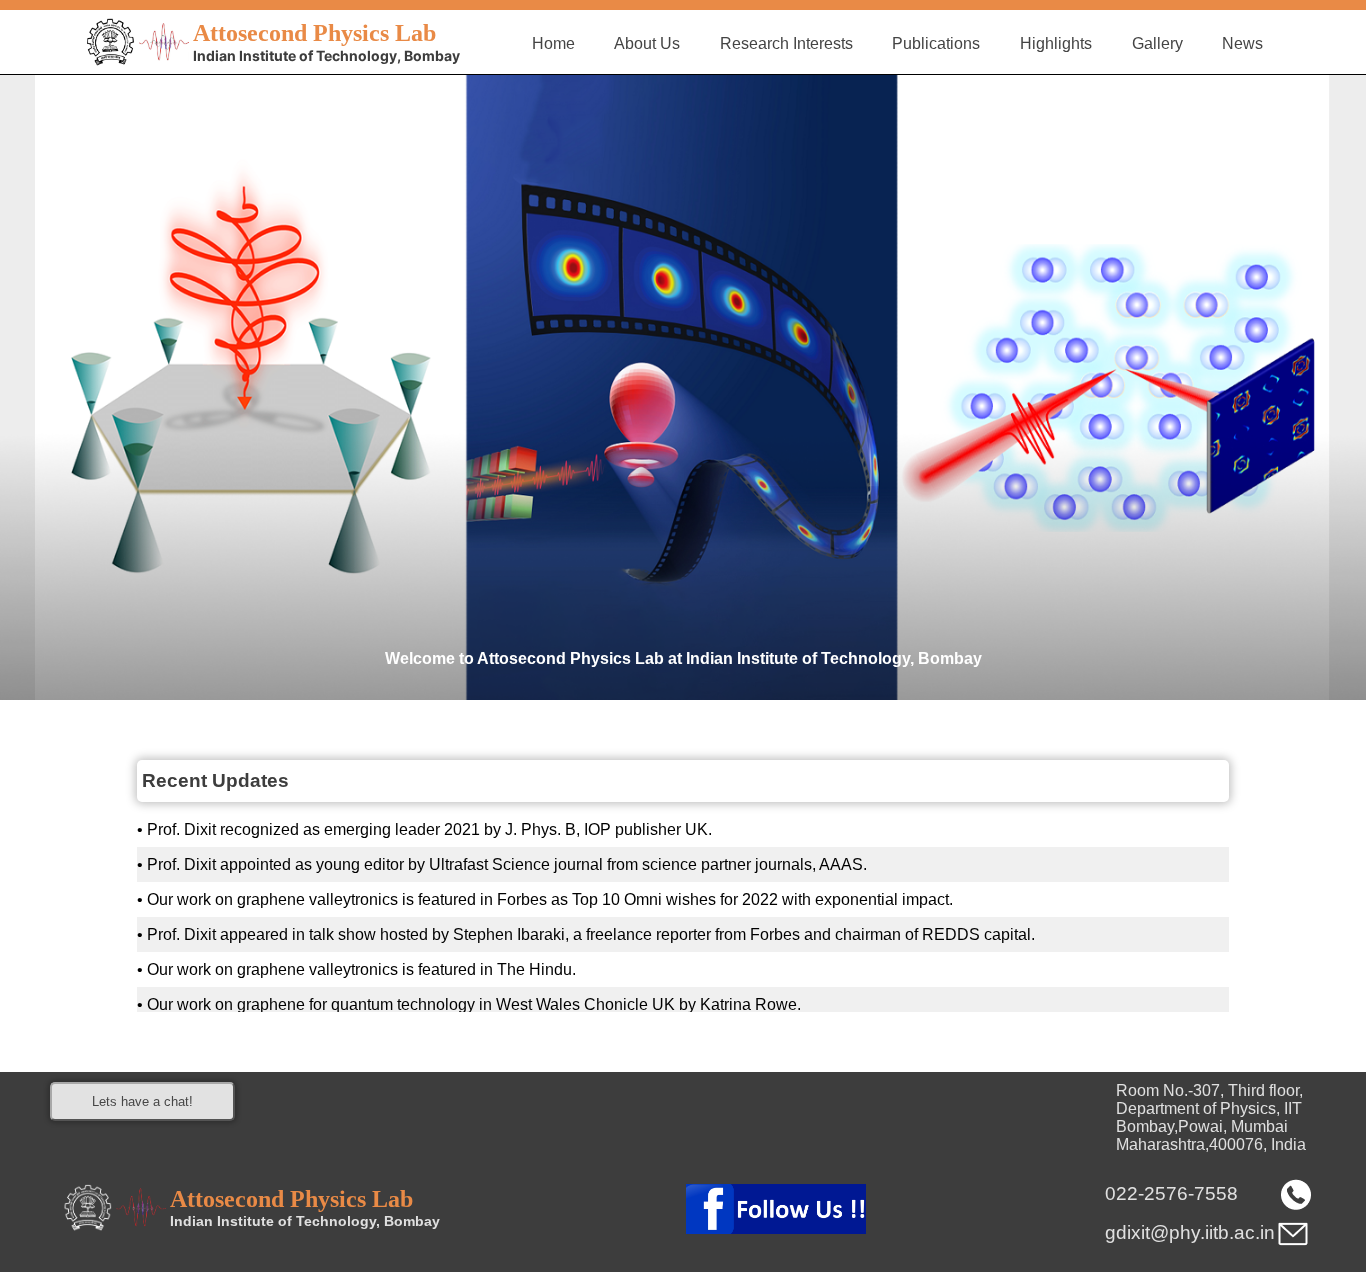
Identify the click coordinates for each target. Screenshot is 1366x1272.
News (1242, 43)
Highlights (1056, 43)
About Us (647, 43)
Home (553, 43)
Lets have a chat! (142, 1101)
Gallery (1157, 43)
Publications (936, 43)
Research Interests (786, 43)
